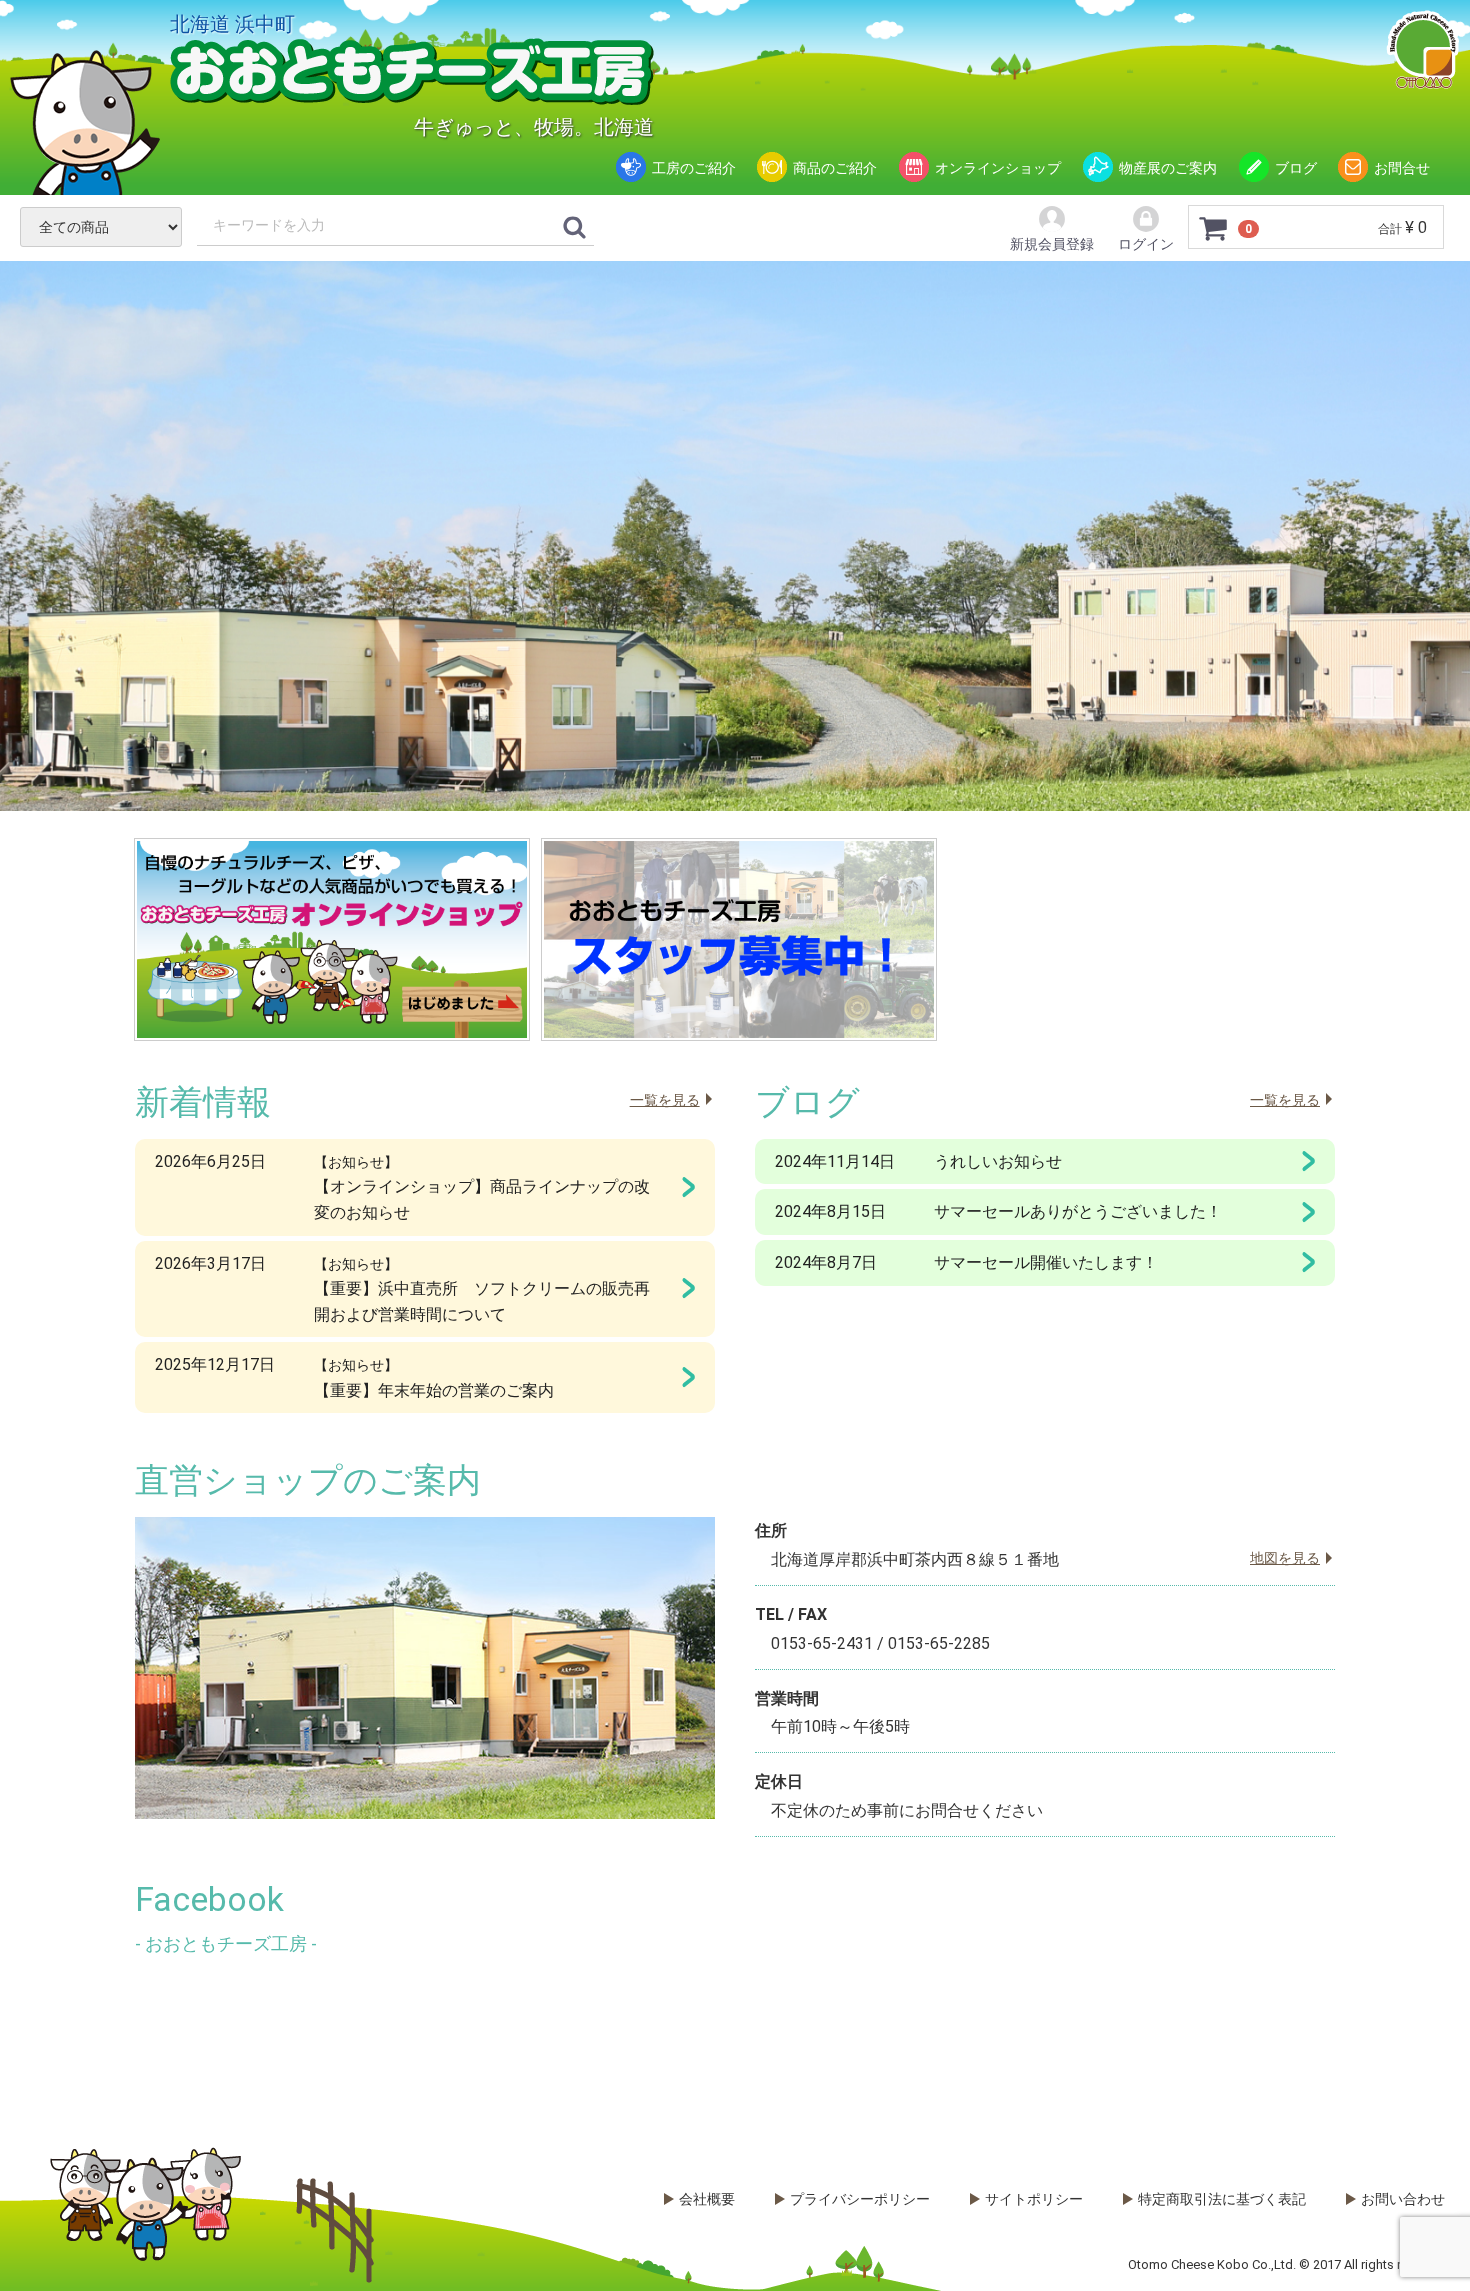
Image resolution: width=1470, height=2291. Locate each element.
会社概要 (707, 2199)
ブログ (1296, 168)
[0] (1214, 228)
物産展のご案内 (1168, 168)
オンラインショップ (998, 168)
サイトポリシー (1034, 2199)
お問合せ (1402, 168)
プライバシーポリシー (860, 2199)
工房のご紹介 (694, 168)
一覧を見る (665, 1100)
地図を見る (1285, 1558)
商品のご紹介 (835, 168)
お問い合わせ (1403, 2199)
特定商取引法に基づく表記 (1222, 2199)
